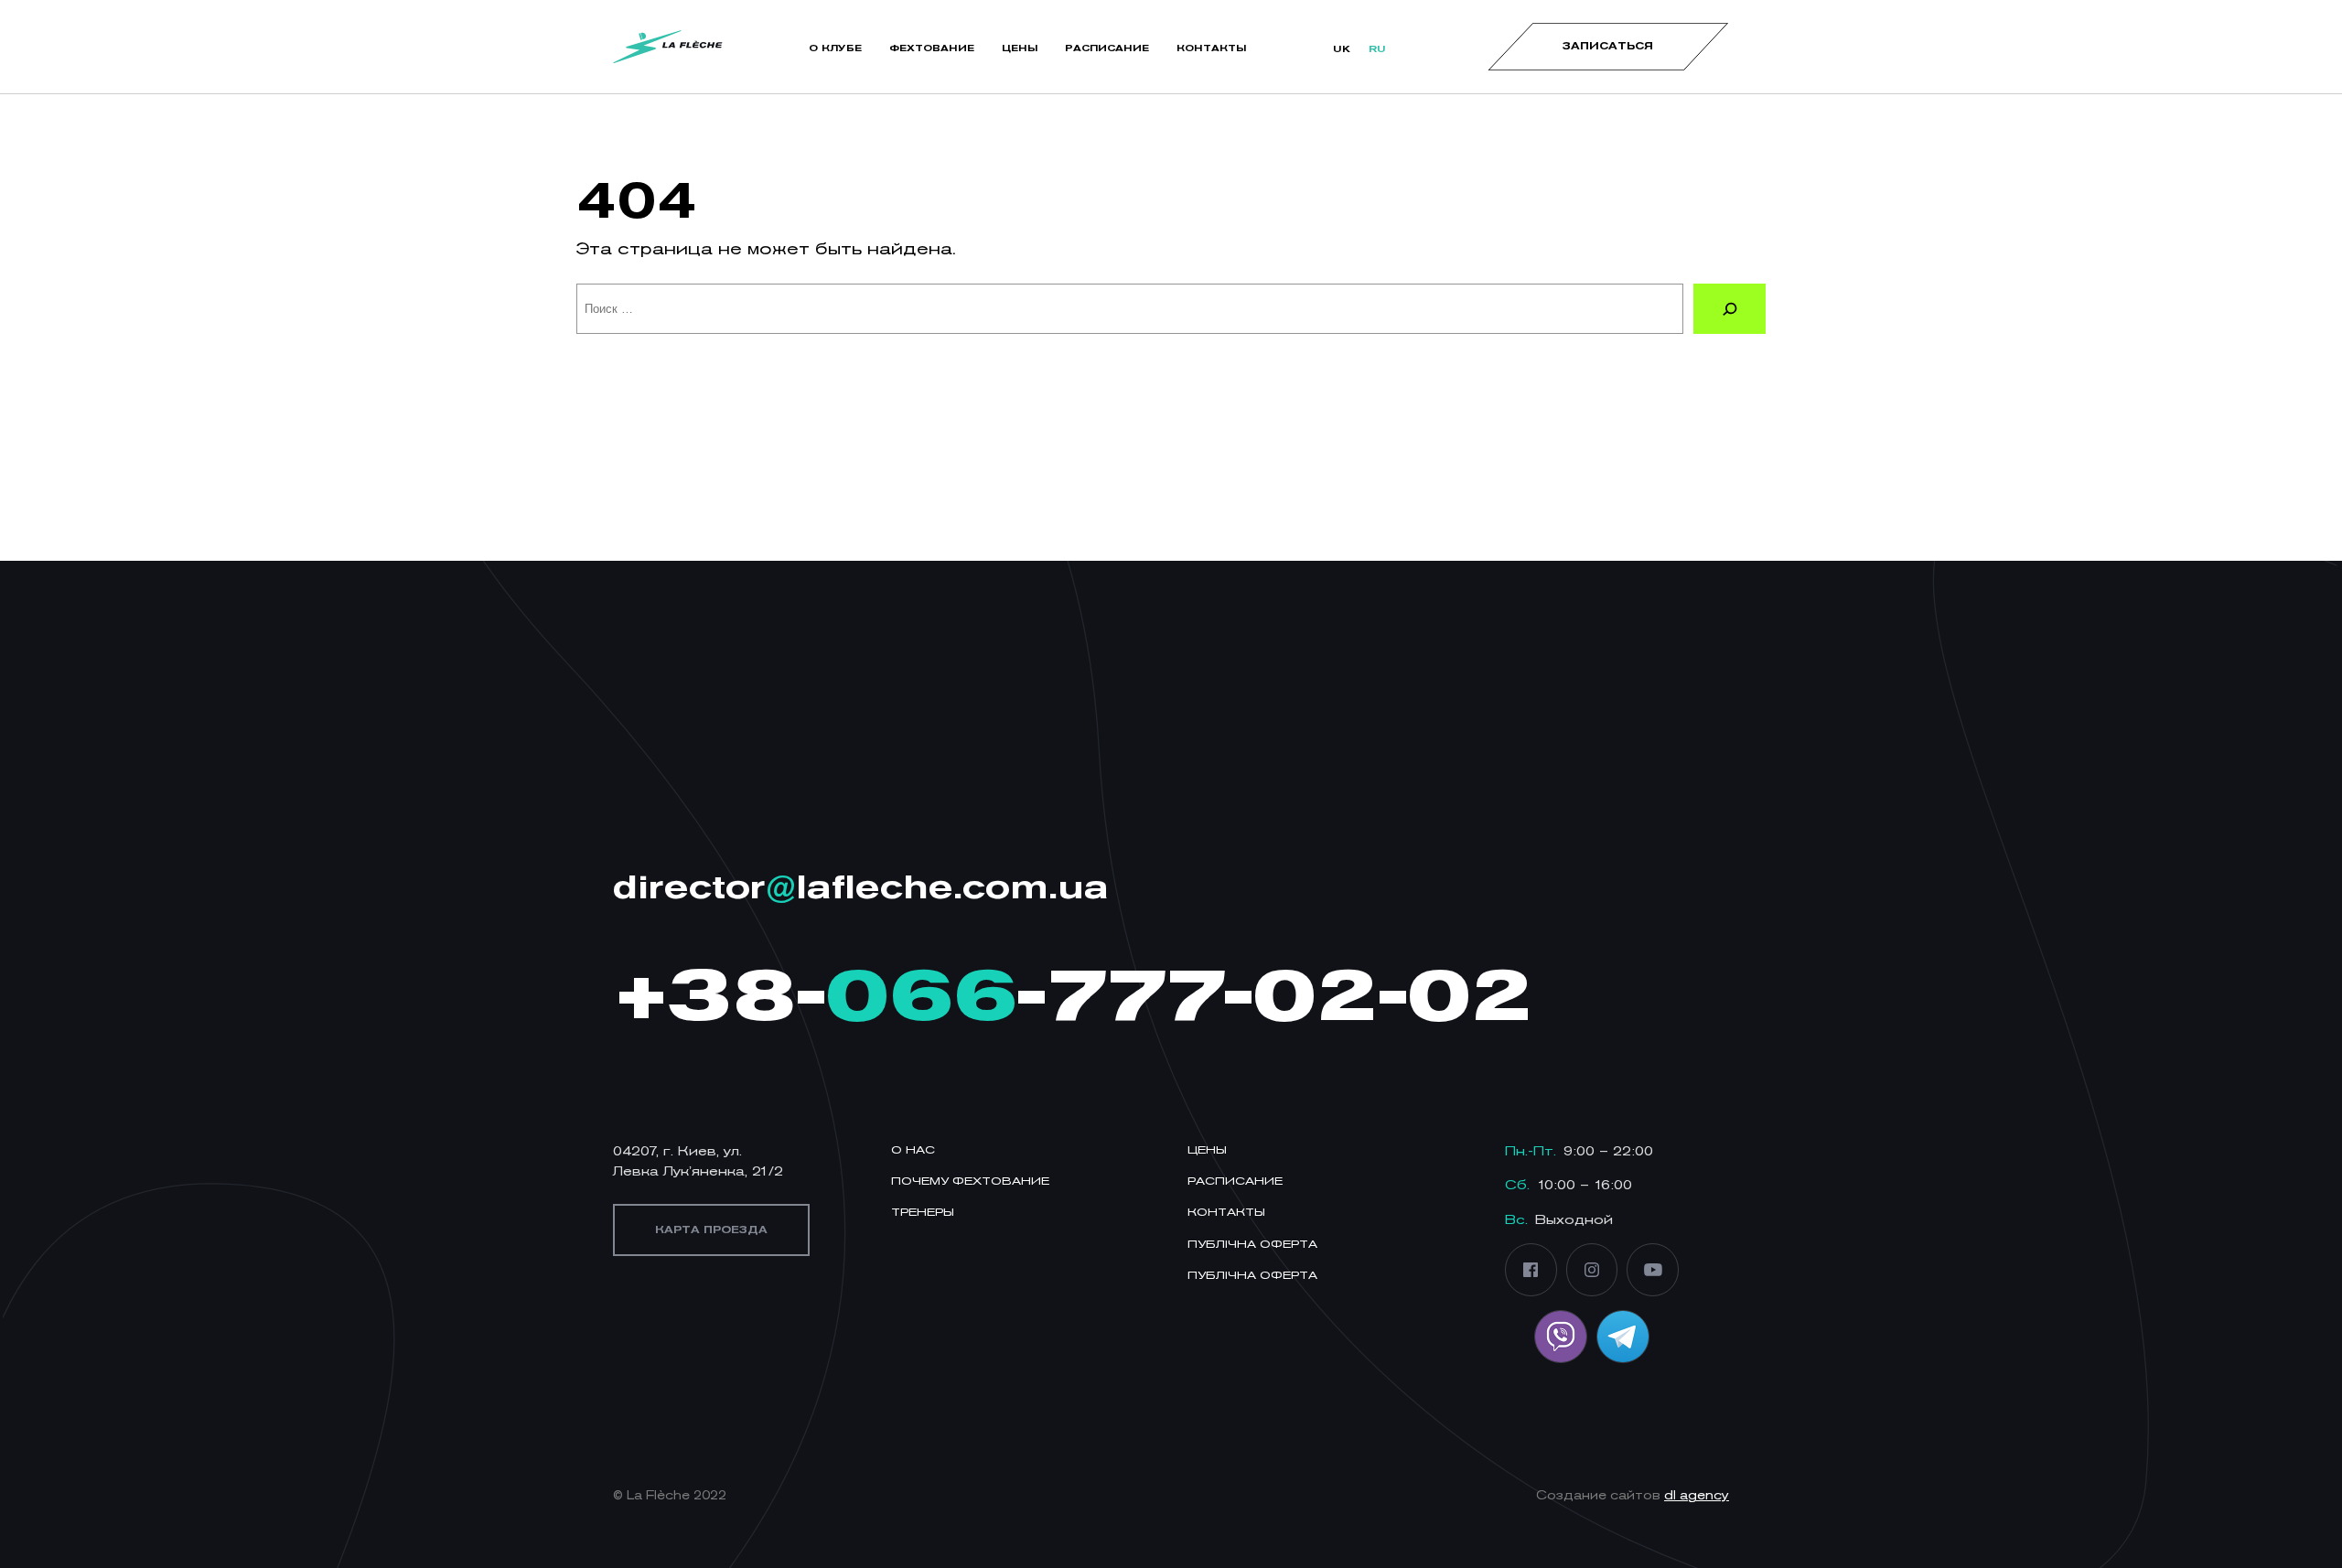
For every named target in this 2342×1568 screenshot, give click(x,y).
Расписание (1235, 1181)
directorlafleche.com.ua (861, 886)
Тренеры (923, 1212)
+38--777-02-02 (1073, 994)
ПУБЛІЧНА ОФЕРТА (1252, 1244)
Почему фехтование (970, 1181)
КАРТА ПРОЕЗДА (711, 1230)
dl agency (1697, 1495)
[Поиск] (1730, 309)
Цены (1207, 1149)
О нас (913, 1149)
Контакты (1226, 1212)
